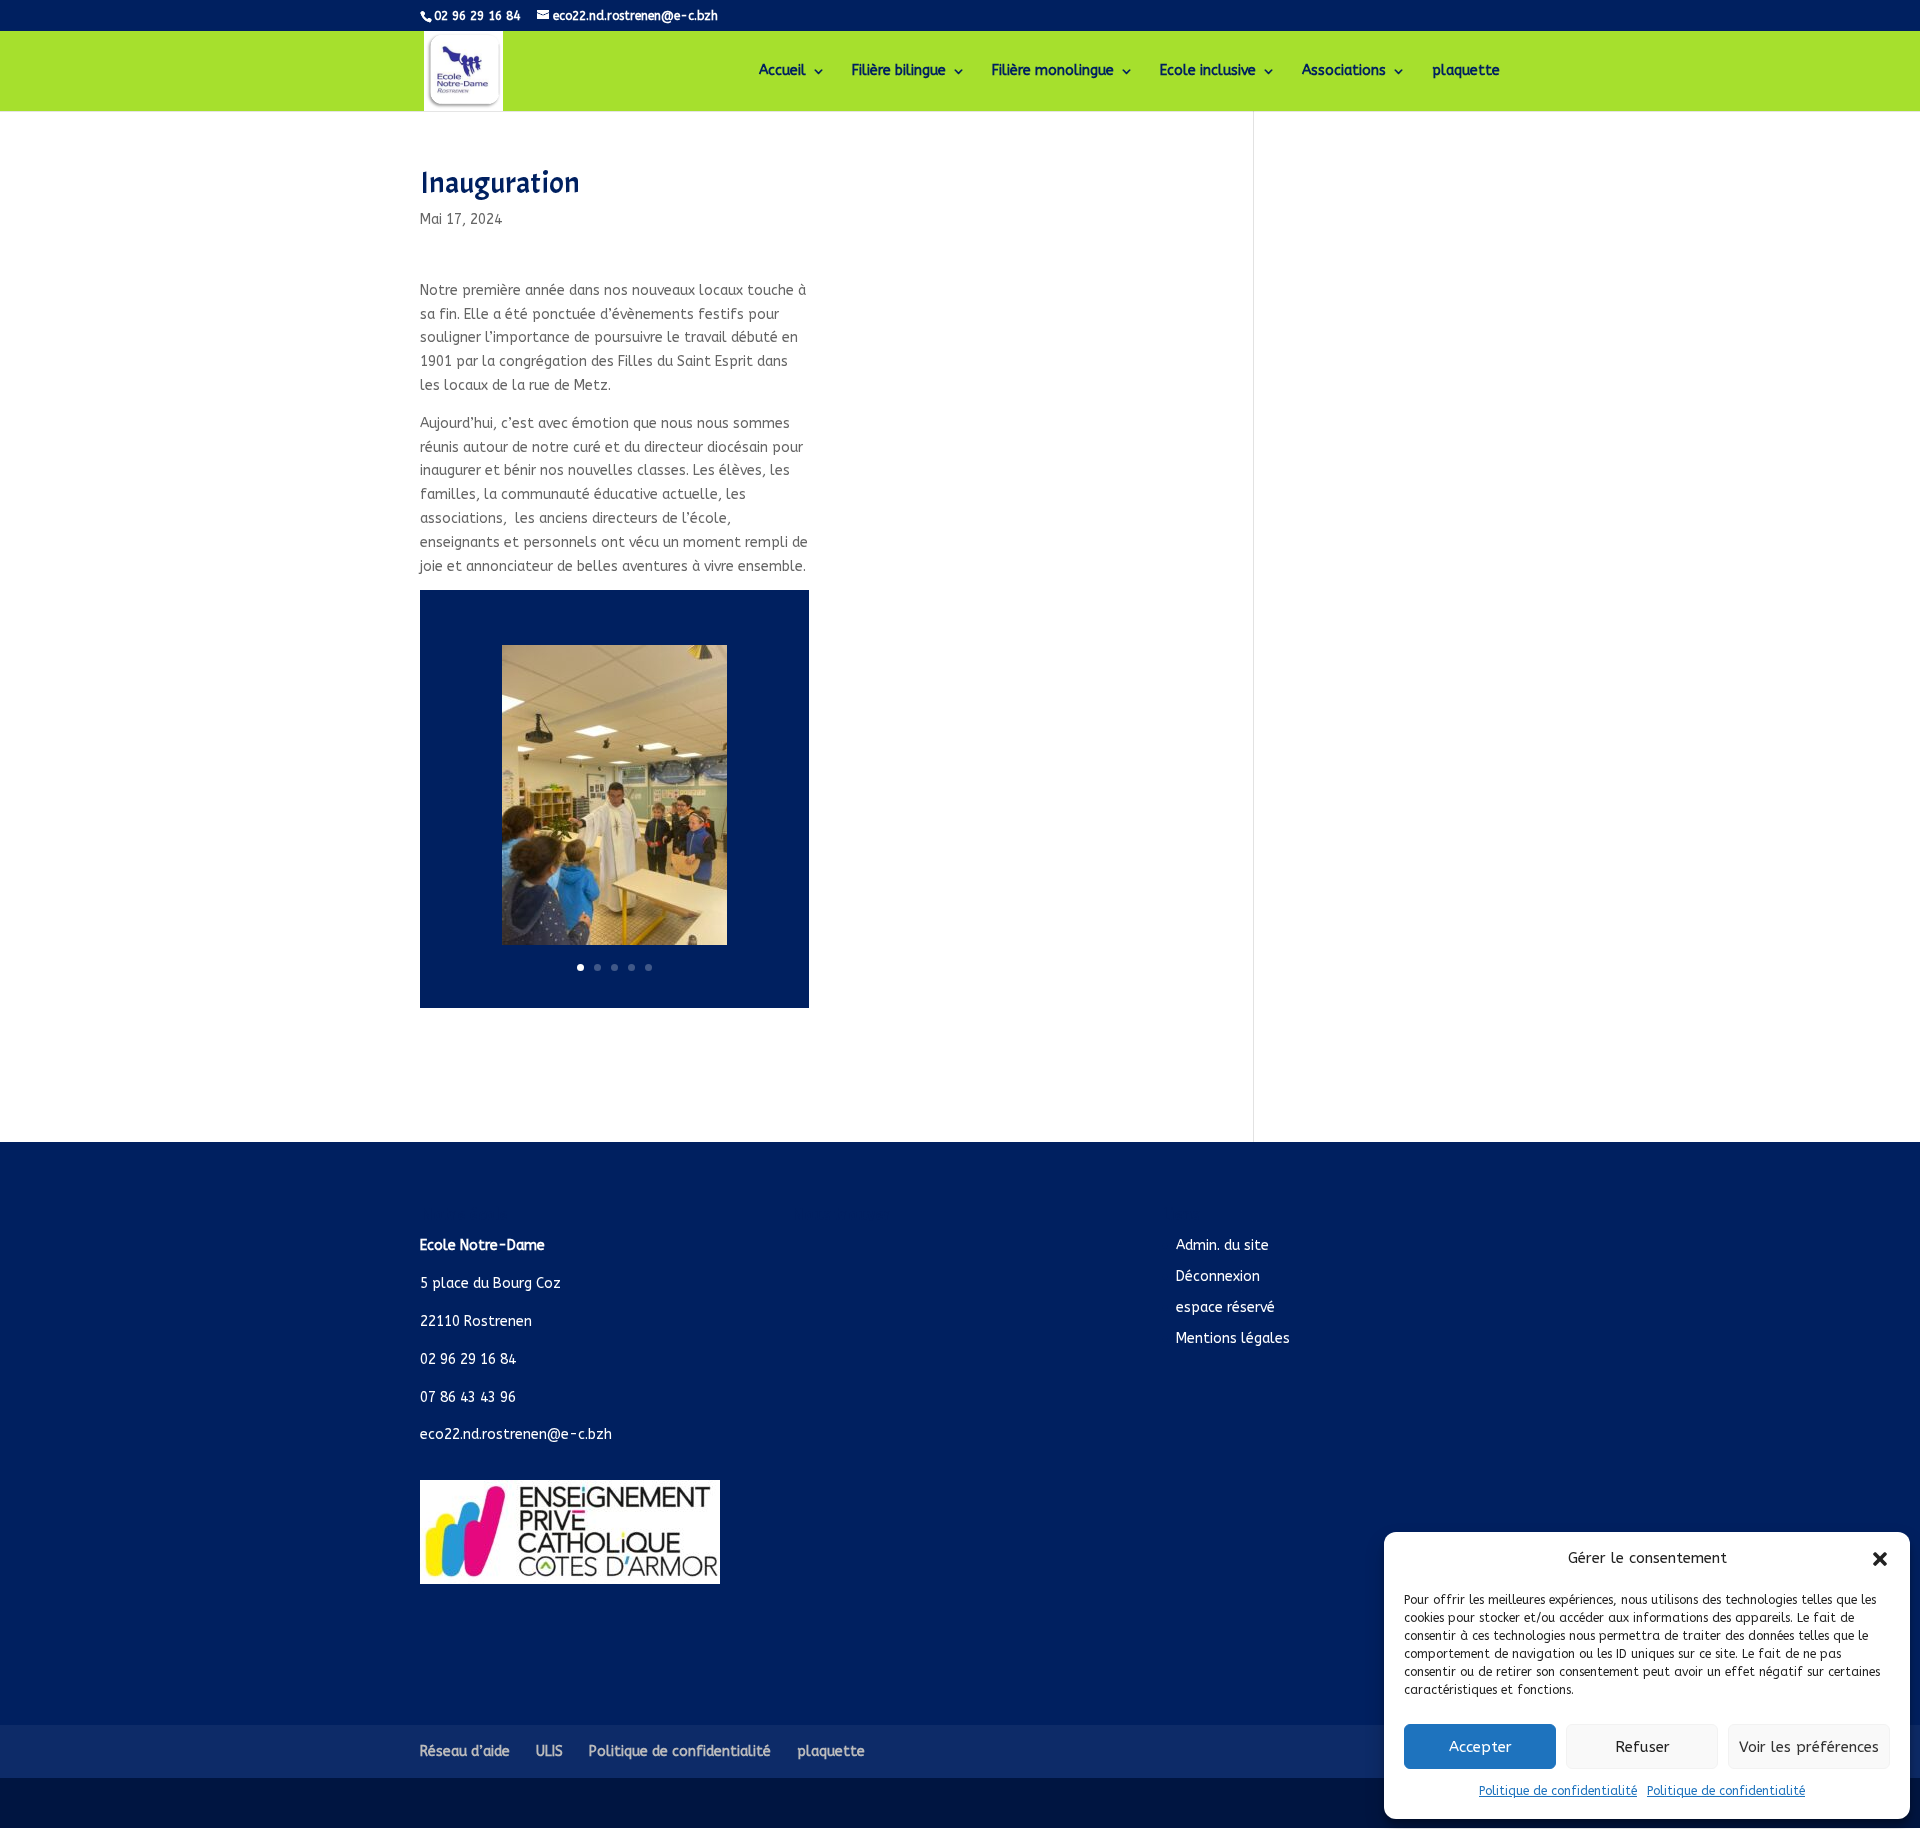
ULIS (549, 1751)
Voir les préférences (1809, 1747)
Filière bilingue (899, 71)
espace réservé (1225, 1307)
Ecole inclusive (1208, 71)
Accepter (1480, 1747)
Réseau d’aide (465, 1751)
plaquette (1466, 71)
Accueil (782, 71)
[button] (1880, 1559)
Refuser (1642, 1747)
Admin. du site (1222, 1245)
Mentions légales (1233, 1338)
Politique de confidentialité (1558, 1791)
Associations (1344, 71)
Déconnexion (1218, 1276)
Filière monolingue (1053, 71)
